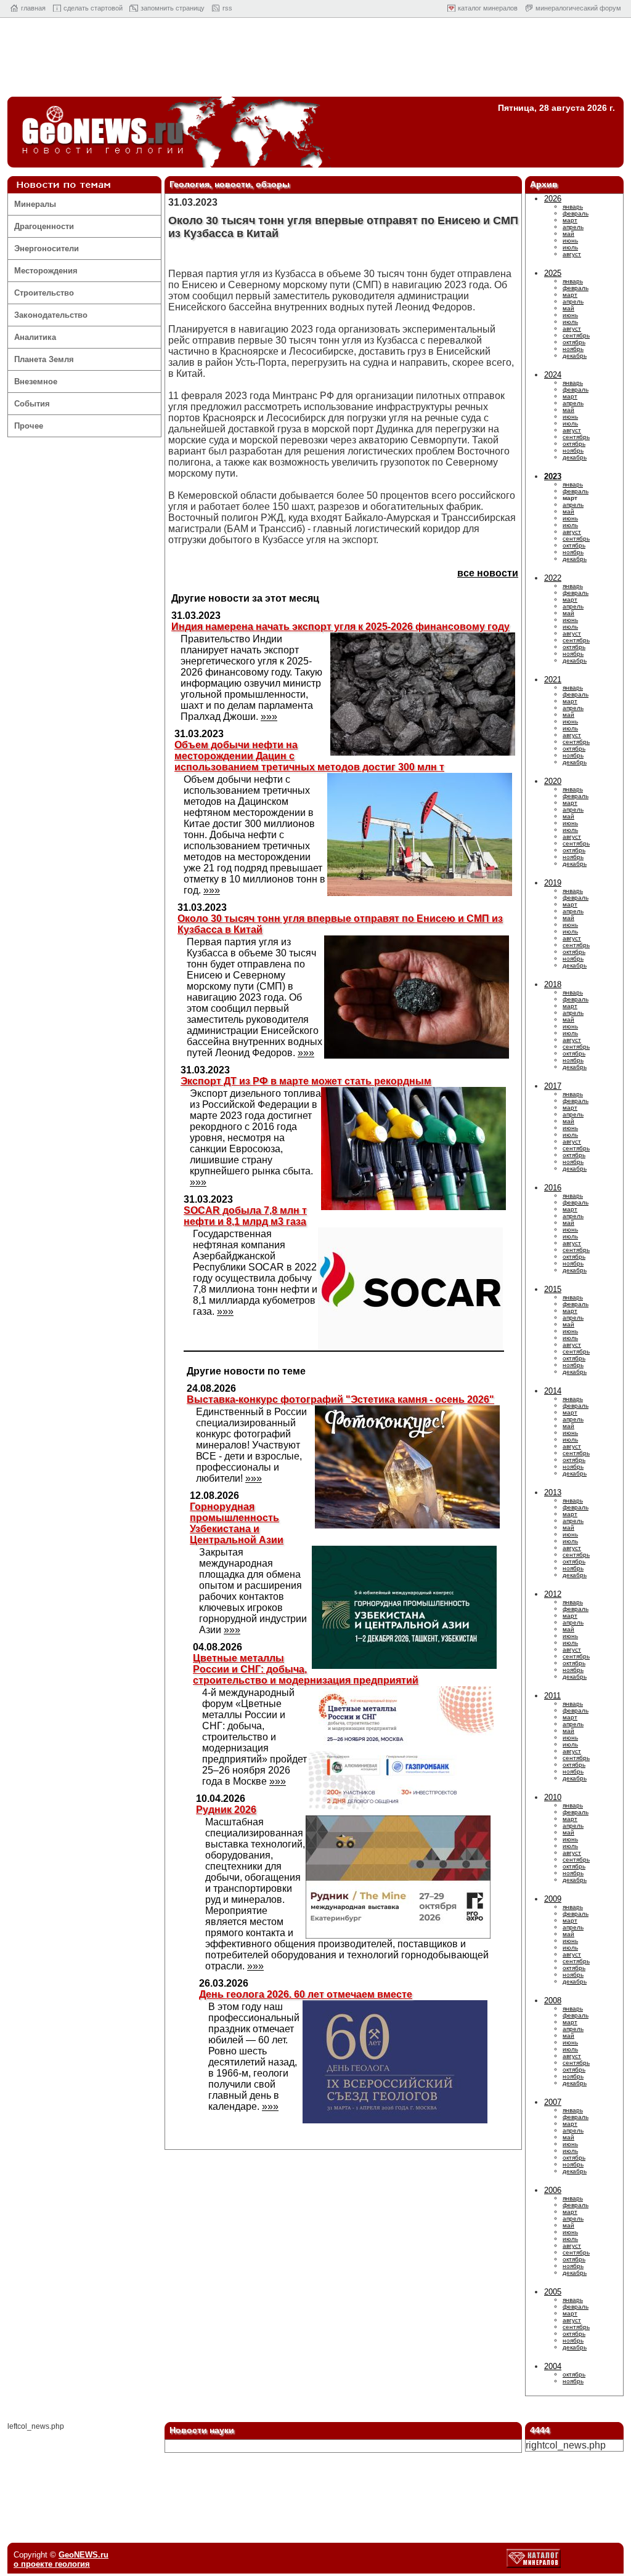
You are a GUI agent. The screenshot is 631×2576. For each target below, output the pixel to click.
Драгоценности (44, 226)
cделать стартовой (93, 8)
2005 (553, 2292)
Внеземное (36, 382)
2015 (553, 1289)
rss (227, 8)
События (32, 404)
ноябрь (573, 349)
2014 (553, 1391)
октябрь (574, 342)
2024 (553, 375)
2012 (553, 1594)
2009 (553, 1899)
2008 (553, 2001)
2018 (553, 984)
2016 (553, 1188)
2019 (553, 883)
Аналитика (35, 337)
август (572, 254)
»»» (269, 717)
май (568, 234)
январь (573, 207)
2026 (553, 199)
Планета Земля (44, 359)
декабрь (575, 356)
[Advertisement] (315, 60)
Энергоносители (47, 248)
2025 (553, 273)
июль (570, 247)
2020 (553, 781)
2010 (553, 1797)
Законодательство (51, 315)
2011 (552, 1696)
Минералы (35, 204)
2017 (553, 1086)
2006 (553, 2190)
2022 (553, 578)
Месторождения (46, 271)
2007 (553, 2102)
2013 (553, 1492)
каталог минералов (488, 8)
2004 (553, 2366)
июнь (570, 240)
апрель (573, 227)
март (570, 220)
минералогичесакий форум (578, 8)
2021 (553, 680)
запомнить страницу (173, 8)
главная (33, 8)
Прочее (29, 426)
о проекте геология (52, 2564)
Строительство (44, 293)
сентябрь (576, 335)
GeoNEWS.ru (83, 2555)
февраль (576, 213)
